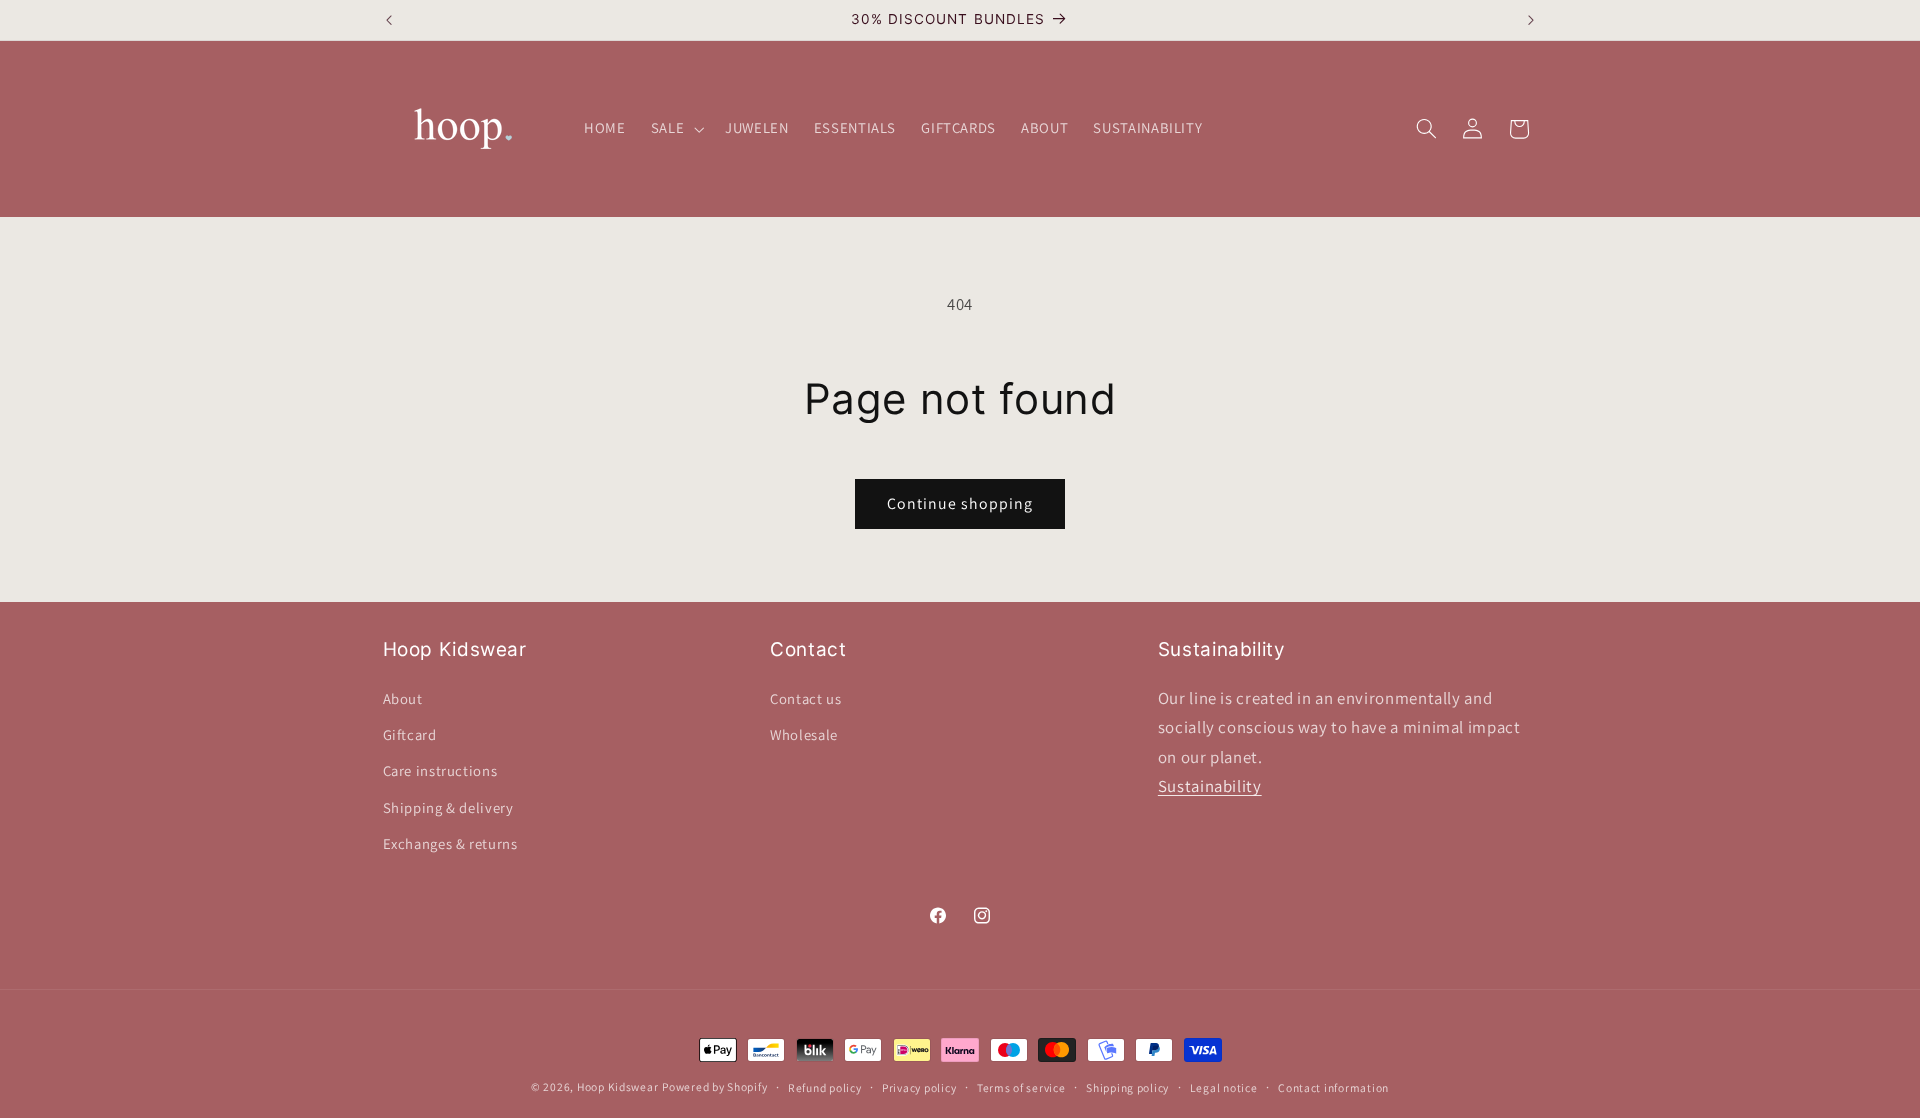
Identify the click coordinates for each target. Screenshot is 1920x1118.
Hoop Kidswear (618, 1086)
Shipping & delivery (448, 807)
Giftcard (410, 734)
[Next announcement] (1531, 20)
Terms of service (1021, 1087)
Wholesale (804, 734)
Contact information (1333, 1087)
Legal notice (1224, 1087)
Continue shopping (960, 503)
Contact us (805, 698)
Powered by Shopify (714, 1086)
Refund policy (825, 1087)
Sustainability (1210, 786)
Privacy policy (919, 1087)
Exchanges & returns (450, 843)
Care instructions (440, 770)
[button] (675, 129)
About (403, 698)
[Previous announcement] (389, 20)
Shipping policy (1127, 1087)
